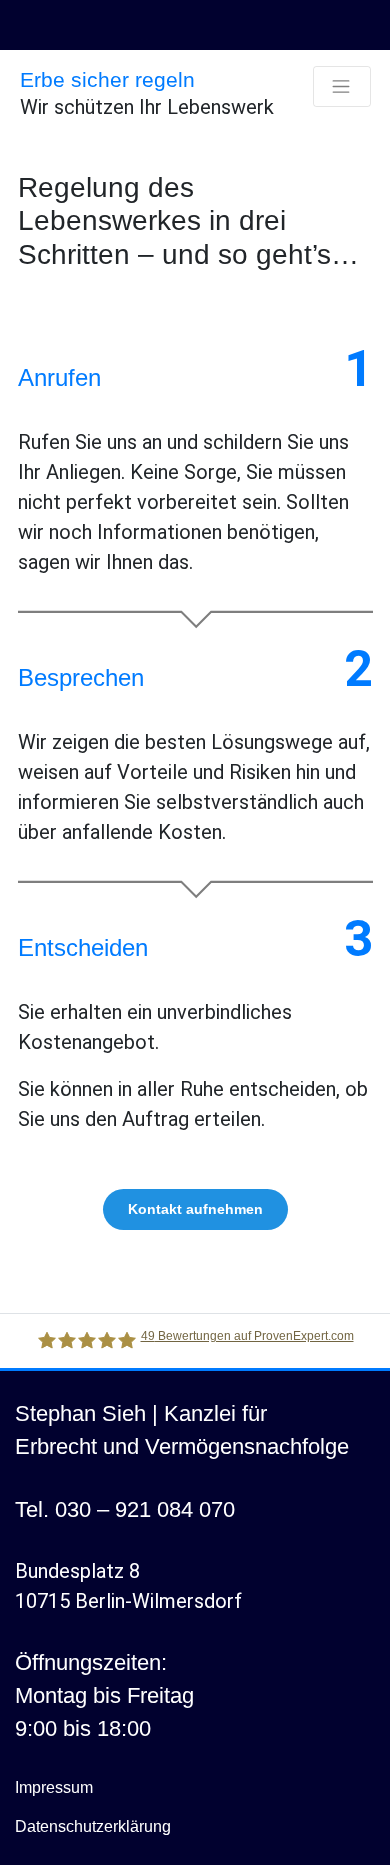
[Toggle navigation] (342, 86)
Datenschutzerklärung (93, 1826)
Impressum (54, 1787)
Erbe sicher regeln (107, 79)
